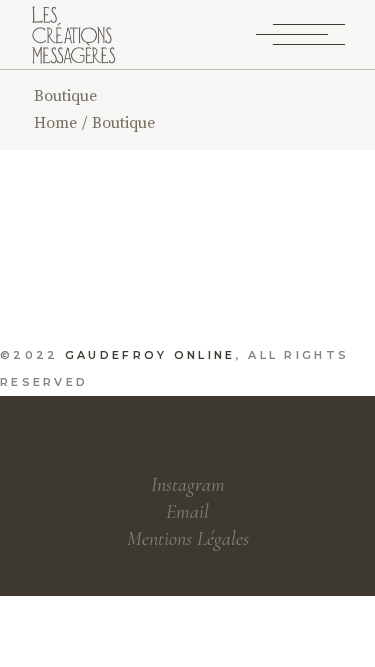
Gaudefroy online (150, 355)
